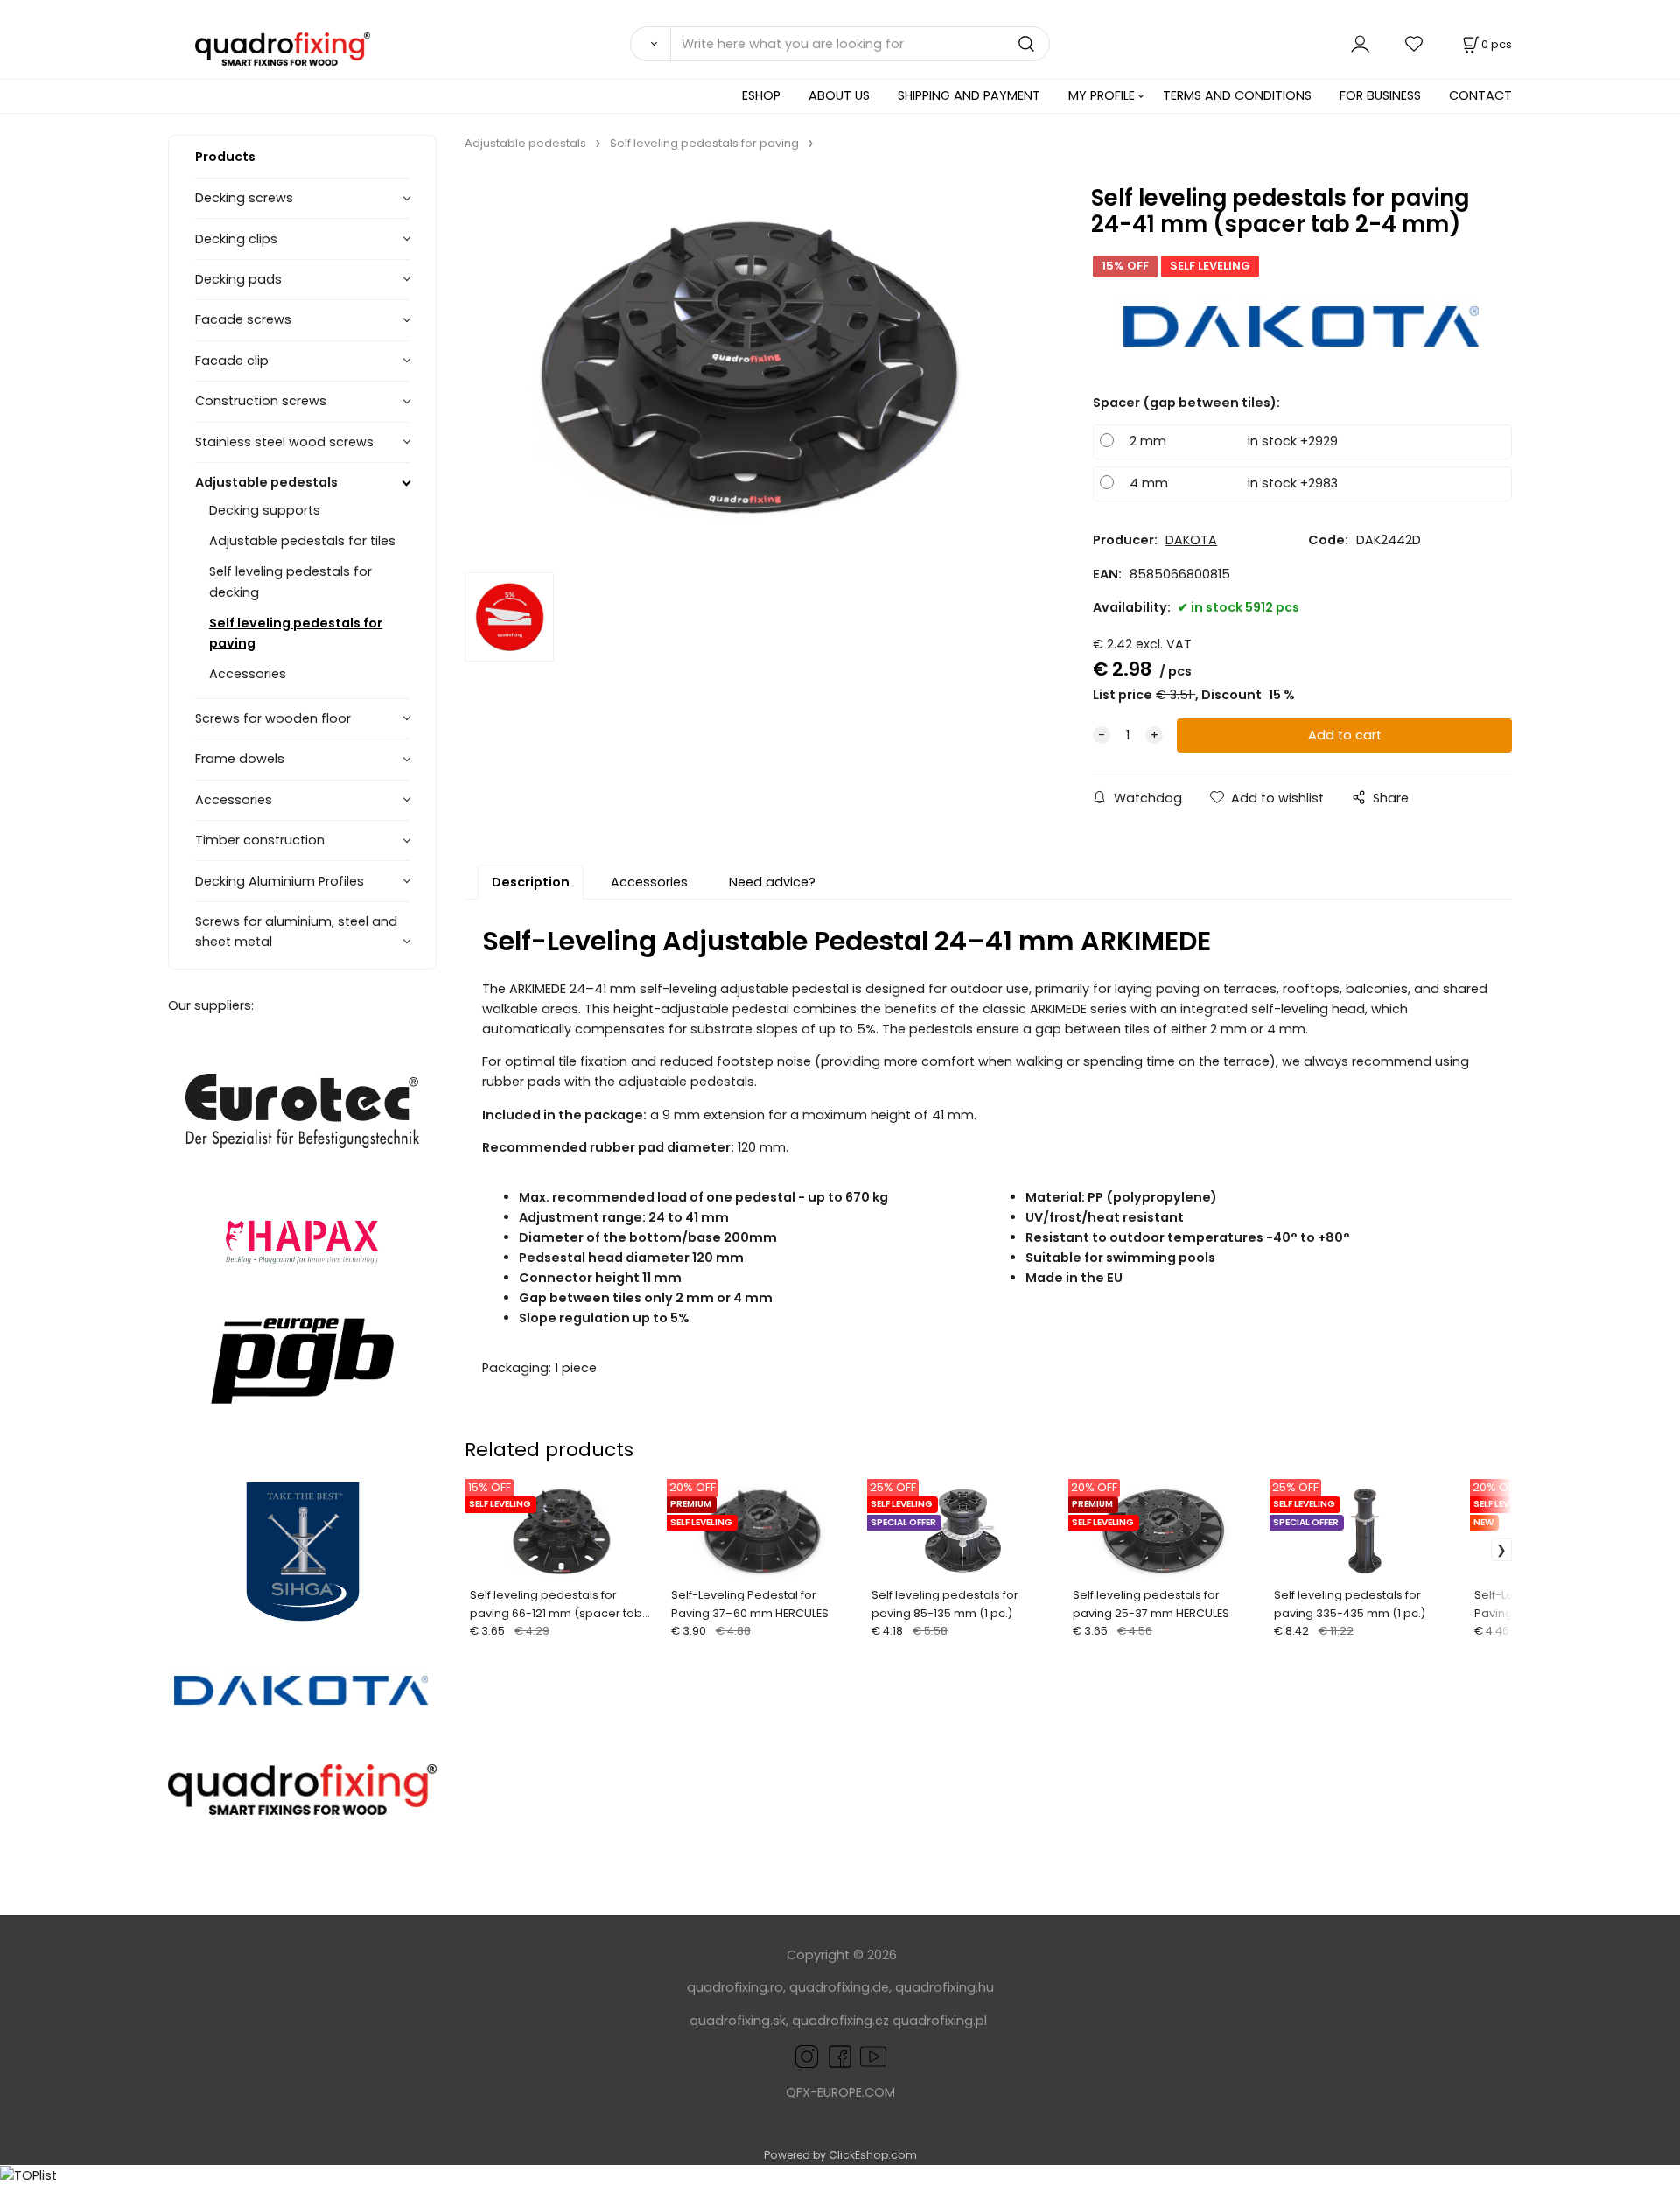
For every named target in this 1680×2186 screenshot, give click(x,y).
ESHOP (761, 95)
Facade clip (232, 361)
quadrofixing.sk (738, 2021)
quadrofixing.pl (940, 2021)
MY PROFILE (1102, 95)
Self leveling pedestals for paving (296, 633)
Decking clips (236, 239)
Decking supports (265, 510)
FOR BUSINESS (1380, 95)
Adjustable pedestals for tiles (302, 541)
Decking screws (244, 198)
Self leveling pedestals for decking (290, 582)
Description (531, 882)
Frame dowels (240, 759)
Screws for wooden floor (273, 718)
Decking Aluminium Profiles (280, 881)
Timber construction (260, 840)
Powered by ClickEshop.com (840, 2155)
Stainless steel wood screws (284, 442)
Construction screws (261, 401)
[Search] (650, 44)
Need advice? (772, 882)
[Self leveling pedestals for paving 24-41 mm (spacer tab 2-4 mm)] (752, 367)
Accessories (248, 674)
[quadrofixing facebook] (836, 2056)
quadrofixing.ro (735, 1987)
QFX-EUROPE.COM (840, 2092)
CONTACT (1480, 95)
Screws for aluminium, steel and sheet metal (296, 932)
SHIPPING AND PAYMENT (969, 95)
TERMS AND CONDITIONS (1237, 95)
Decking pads (238, 279)
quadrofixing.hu (945, 1987)
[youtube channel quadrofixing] (873, 2056)
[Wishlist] (1415, 43)
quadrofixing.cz (840, 2021)
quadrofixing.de (839, 1987)
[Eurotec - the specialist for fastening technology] (302, 1111)
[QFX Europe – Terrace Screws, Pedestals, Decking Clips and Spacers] (302, 1790)
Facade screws (243, 319)
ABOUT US (839, 95)
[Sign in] (1360, 43)
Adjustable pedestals (266, 482)
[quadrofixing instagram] (807, 2056)
